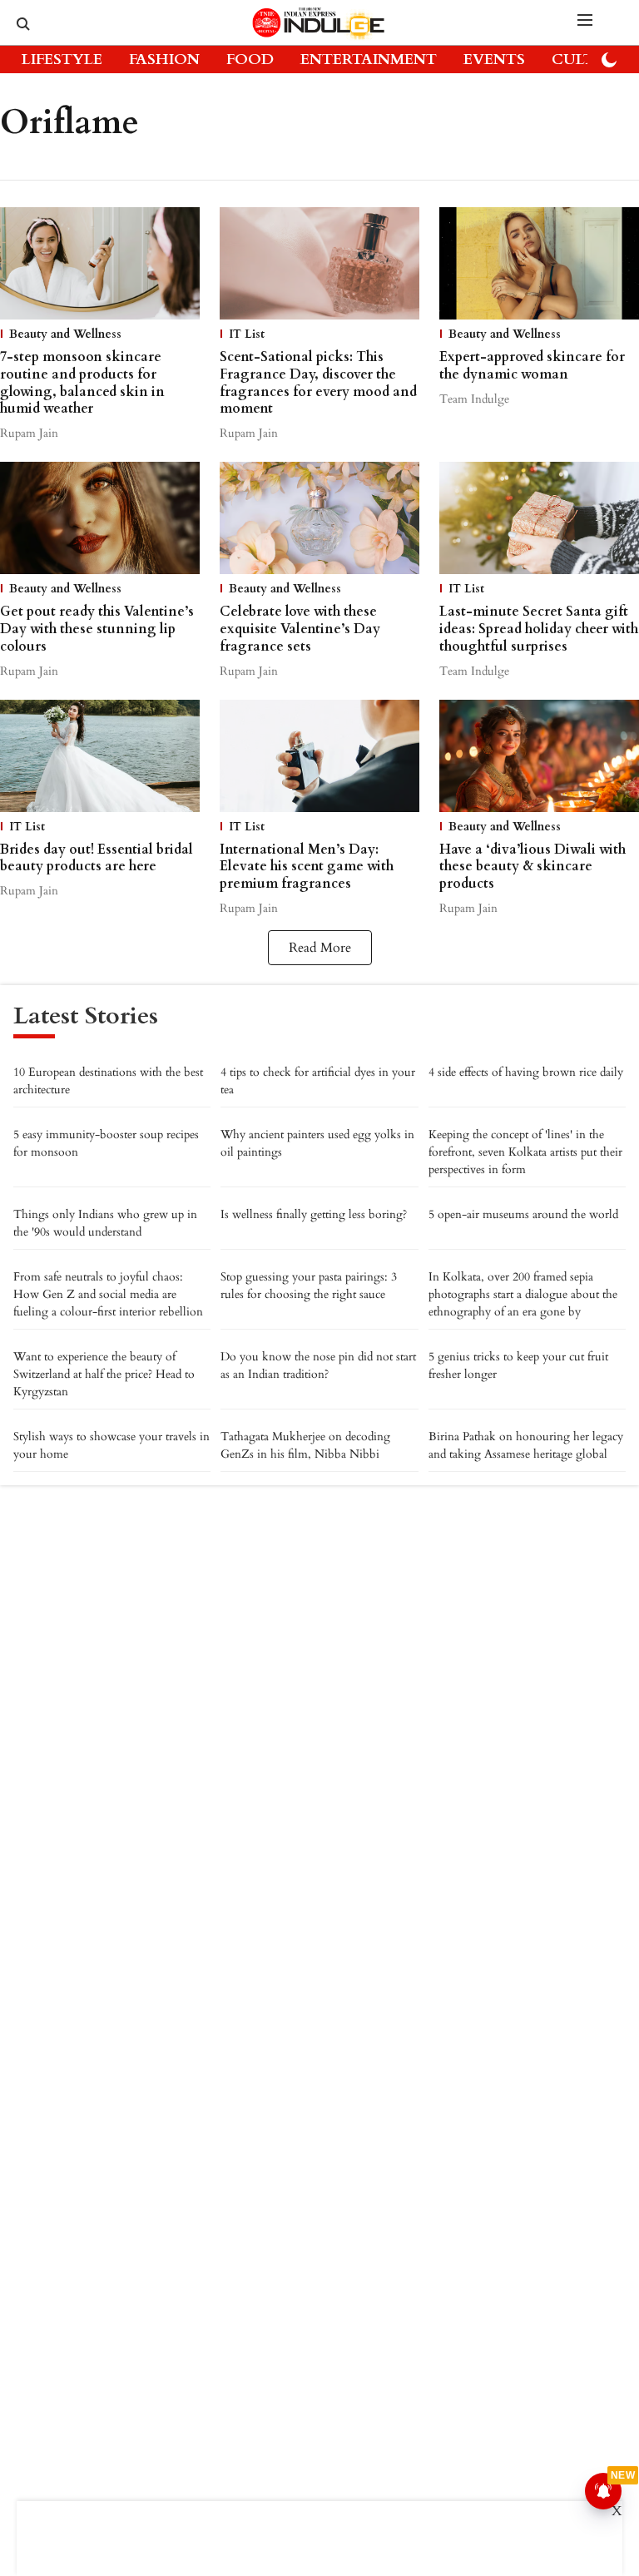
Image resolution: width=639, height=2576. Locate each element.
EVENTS (494, 59)
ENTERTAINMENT (369, 59)
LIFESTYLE (62, 59)
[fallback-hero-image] (100, 263)
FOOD (250, 59)
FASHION (164, 59)
